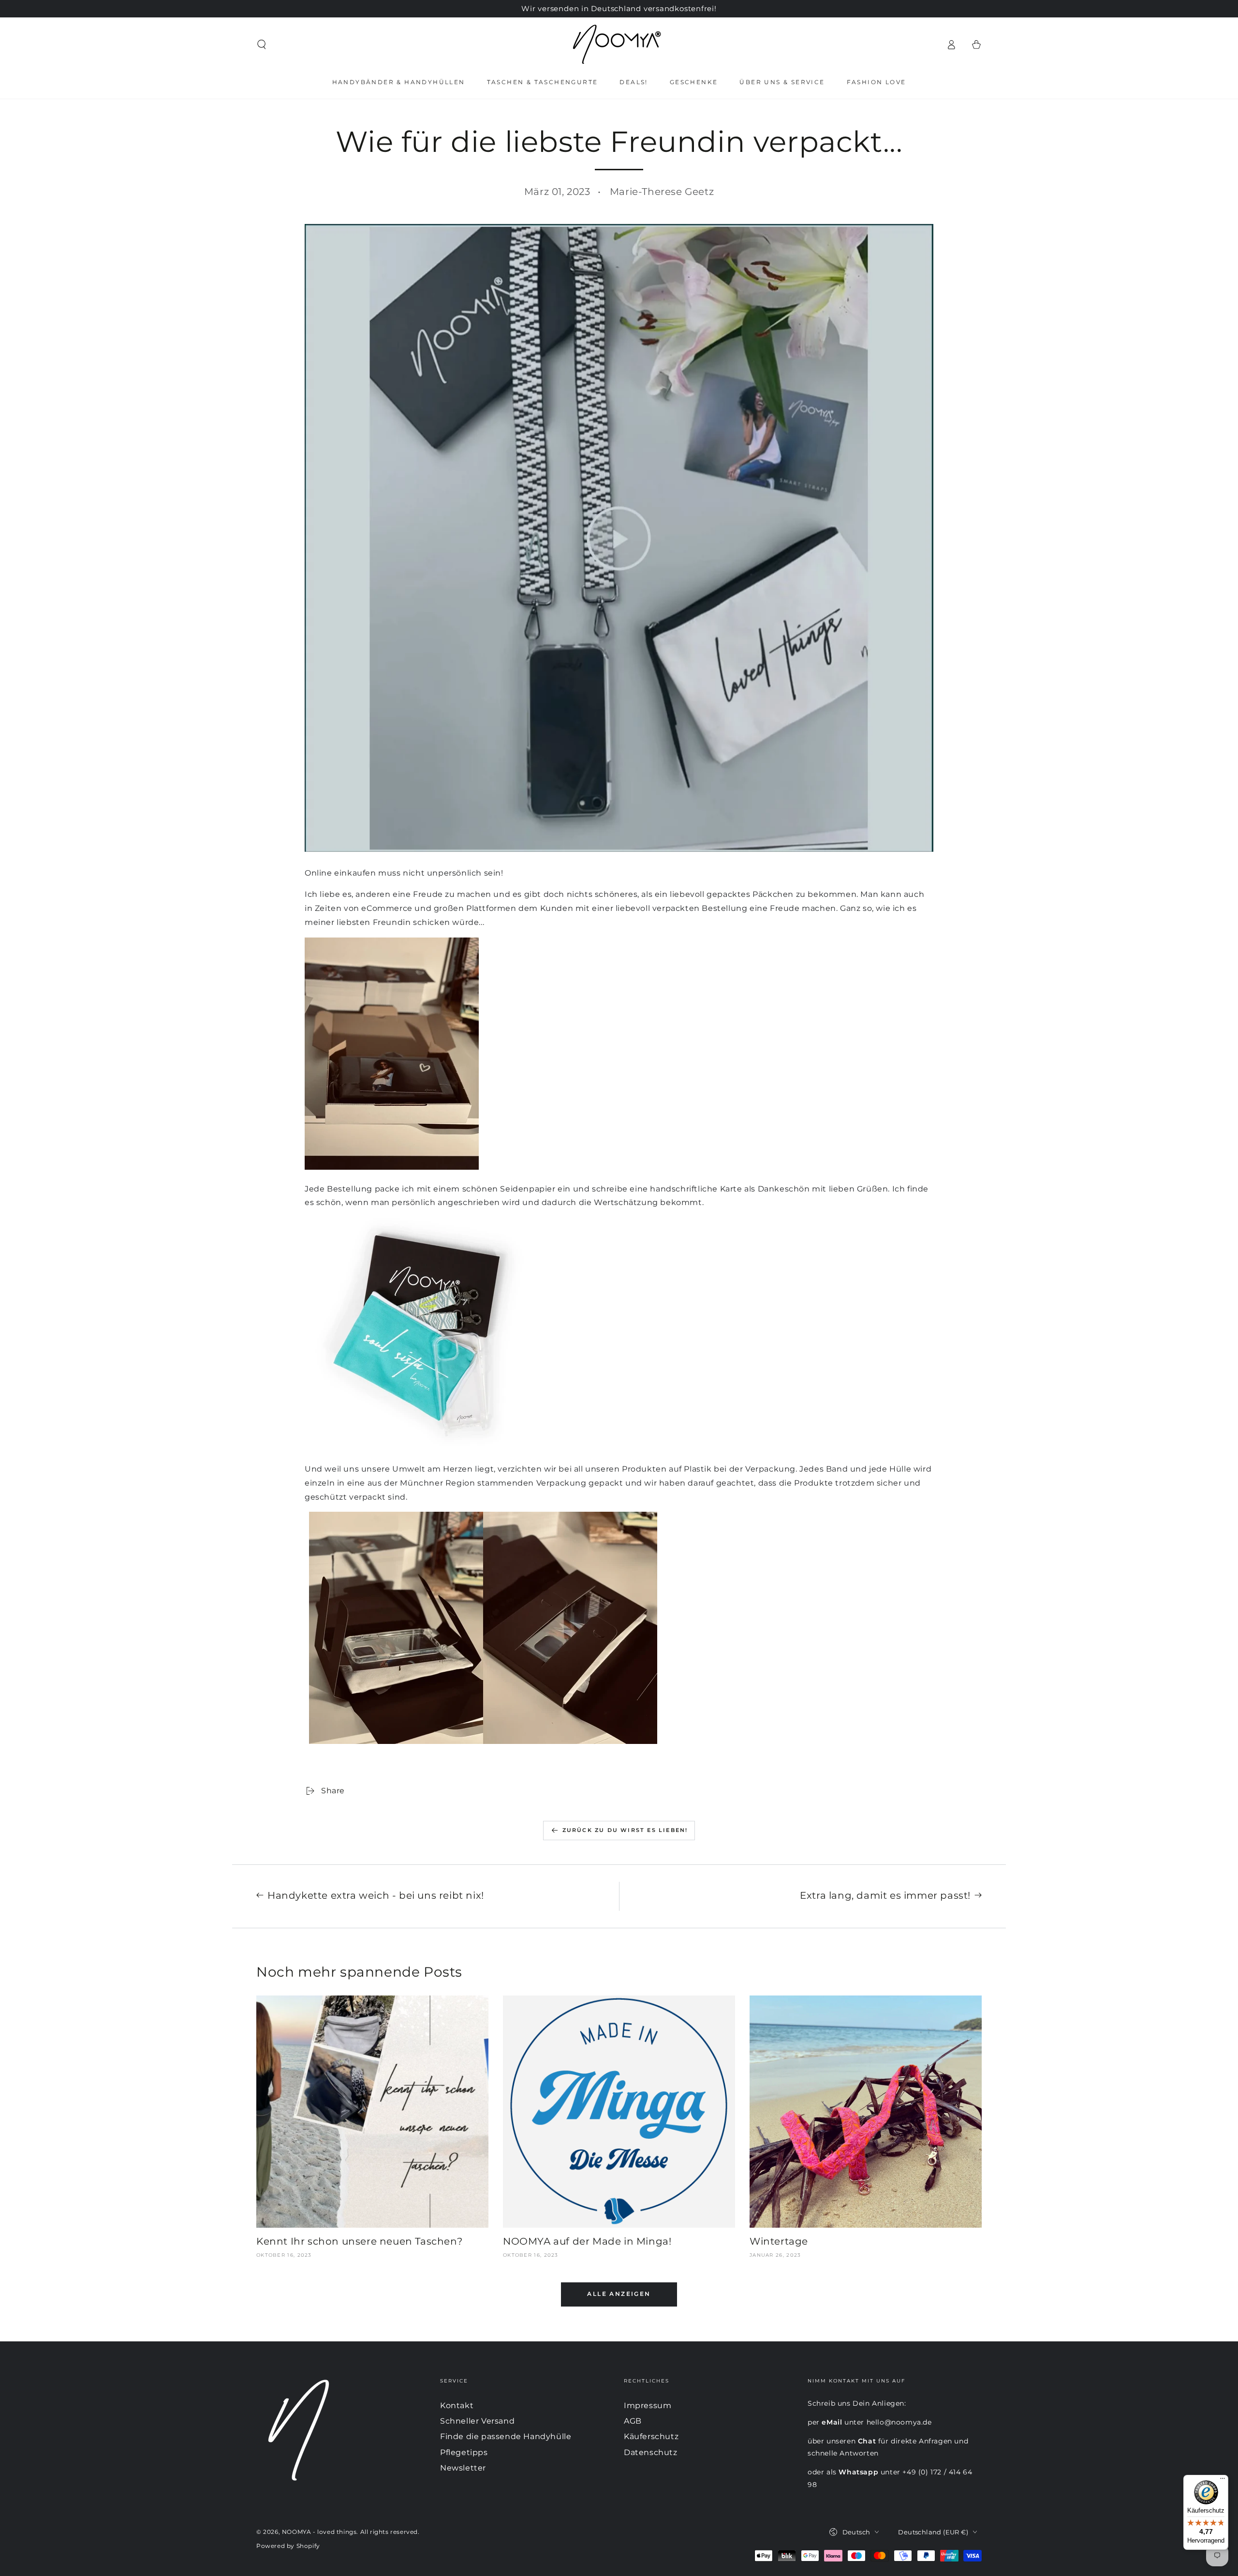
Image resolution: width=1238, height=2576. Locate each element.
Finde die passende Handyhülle (506, 2436)
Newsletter (463, 2468)
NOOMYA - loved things (319, 2532)
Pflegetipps (464, 2452)
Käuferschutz (651, 2436)
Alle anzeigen (619, 2294)
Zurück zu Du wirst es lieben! (625, 1830)
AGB (633, 2421)
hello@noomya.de (899, 2422)
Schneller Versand (477, 2421)
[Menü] (1223, 2481)
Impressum (648, 2405)
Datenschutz (651, 2452)
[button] (262, 45)
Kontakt (457, 2405)
